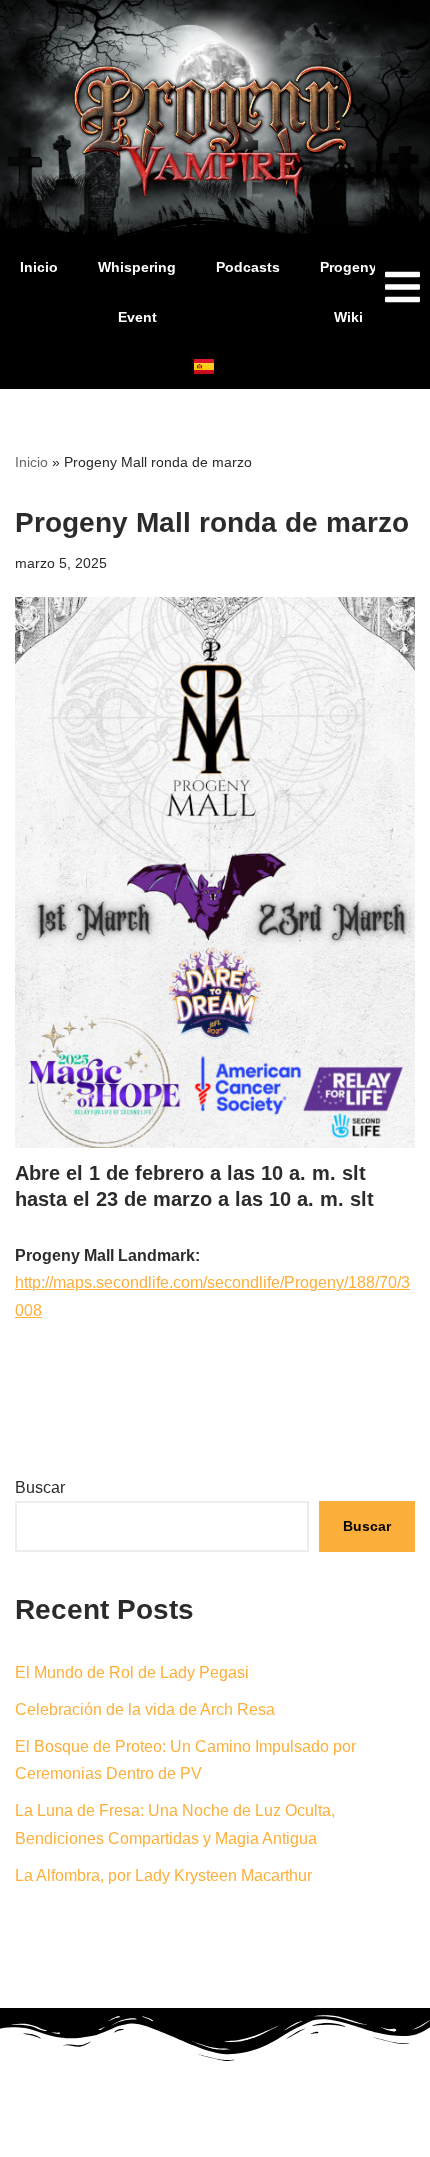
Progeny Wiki (348, 292)
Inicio (39, 267)
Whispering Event (137, 292)
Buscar (40, 1487)
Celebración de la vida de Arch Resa (145, 1709)
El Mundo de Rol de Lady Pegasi (132, 1672)
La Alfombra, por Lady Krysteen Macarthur (163, 1875)
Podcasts (248, 267)
